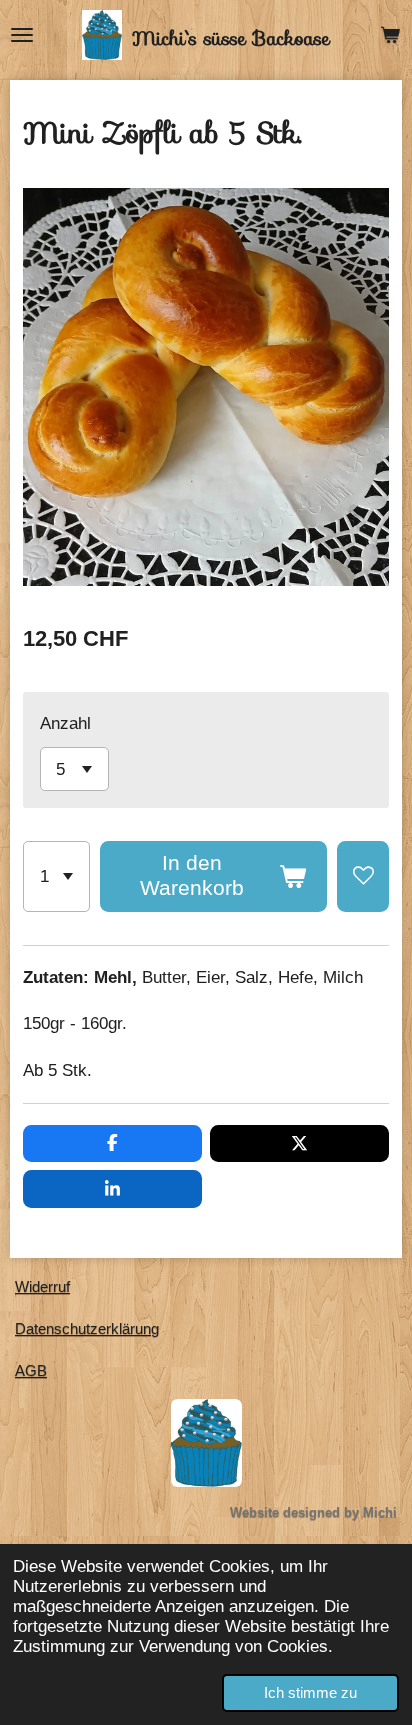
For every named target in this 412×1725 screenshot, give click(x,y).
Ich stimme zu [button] (310, 1692)
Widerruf (42, 1286)
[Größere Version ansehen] (206, 1443)
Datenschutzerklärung (87, 1328)
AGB (31, 1370)
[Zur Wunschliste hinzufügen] (363, 876)
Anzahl (65, 723)
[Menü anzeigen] (22, 35)
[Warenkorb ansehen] (390, 35)
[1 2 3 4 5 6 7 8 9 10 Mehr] (56, 876)
